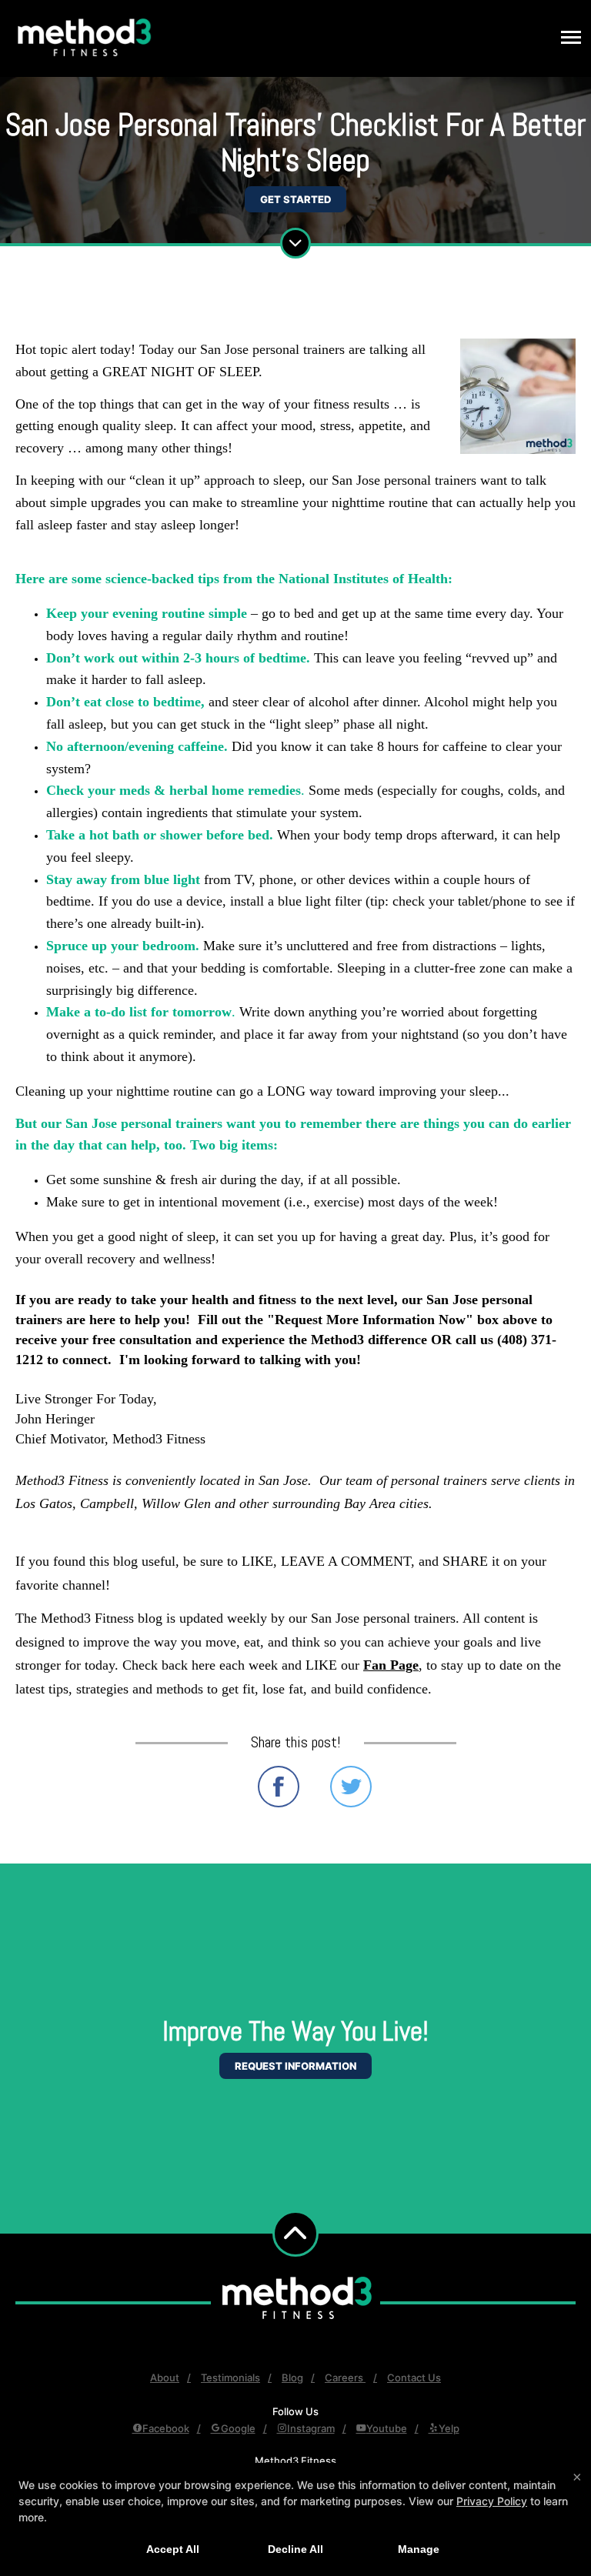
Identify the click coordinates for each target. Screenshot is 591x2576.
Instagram (311, 2428)
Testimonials (230, 2377)
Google (238, 2428)
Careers (345, 2377)
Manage (419, 2549)
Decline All (295, 2549)
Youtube (387, 2428)
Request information (295, 2066)
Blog (292, 2377)
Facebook (166, 2428)
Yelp (449, 2428)
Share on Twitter (351, 1787)
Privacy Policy (492, 2501)
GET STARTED (295, 199)
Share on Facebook (279, 1787)
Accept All (173, 2549)
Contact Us (414, 2377)
